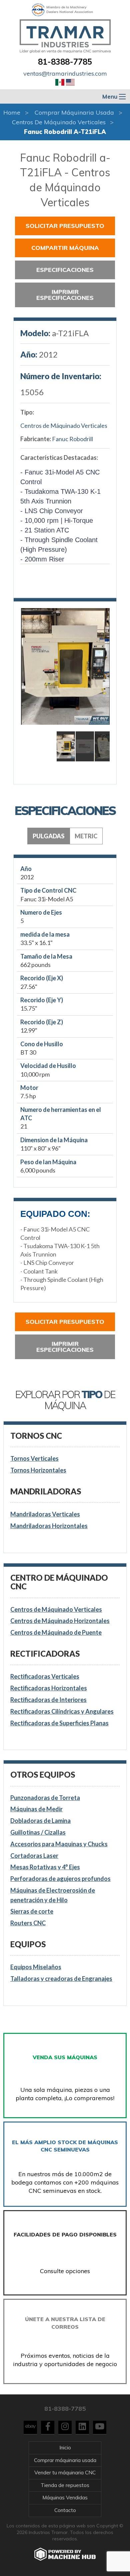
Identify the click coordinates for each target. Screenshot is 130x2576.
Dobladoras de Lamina (40, 1821)
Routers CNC (28, 1923)
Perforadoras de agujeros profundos (60, 1879)
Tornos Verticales (34, 1458)
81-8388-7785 (65, 62)
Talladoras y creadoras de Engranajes (61, 1979)
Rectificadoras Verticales (45, 1676)
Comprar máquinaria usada (74, 112)
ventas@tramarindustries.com (65, 73)
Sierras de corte (32, 1911)
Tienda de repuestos (65, 2485)
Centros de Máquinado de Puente (56, 1632)
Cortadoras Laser (34, 1856)
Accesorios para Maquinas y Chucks (59, 1844)
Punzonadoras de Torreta (45, 1798)
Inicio (65, 2448)
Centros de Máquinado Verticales (59, 122)
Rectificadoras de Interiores (48, 1700)
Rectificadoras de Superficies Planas (59, 1723)
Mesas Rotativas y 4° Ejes (45, 1867)
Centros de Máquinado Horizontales (60, 1621)
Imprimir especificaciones (65, 295)
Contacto (65, 2510)
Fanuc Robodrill (72, 439)
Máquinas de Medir (36, 1809)
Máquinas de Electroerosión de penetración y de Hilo (53, 1895)
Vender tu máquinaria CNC (65, 2473)
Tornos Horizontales (38, 1470)
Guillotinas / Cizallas (38, 1832)
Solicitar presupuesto (65, 226)
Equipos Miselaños (36, 1967)
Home (12, 112)
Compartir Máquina (65, 248)
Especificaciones (65, 270)
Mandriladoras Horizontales (49, 1526)
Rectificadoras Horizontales (49, 1688)
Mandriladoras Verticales (45, 1514)
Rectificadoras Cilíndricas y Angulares (62, 1711)
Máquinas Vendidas (65, 2498)
